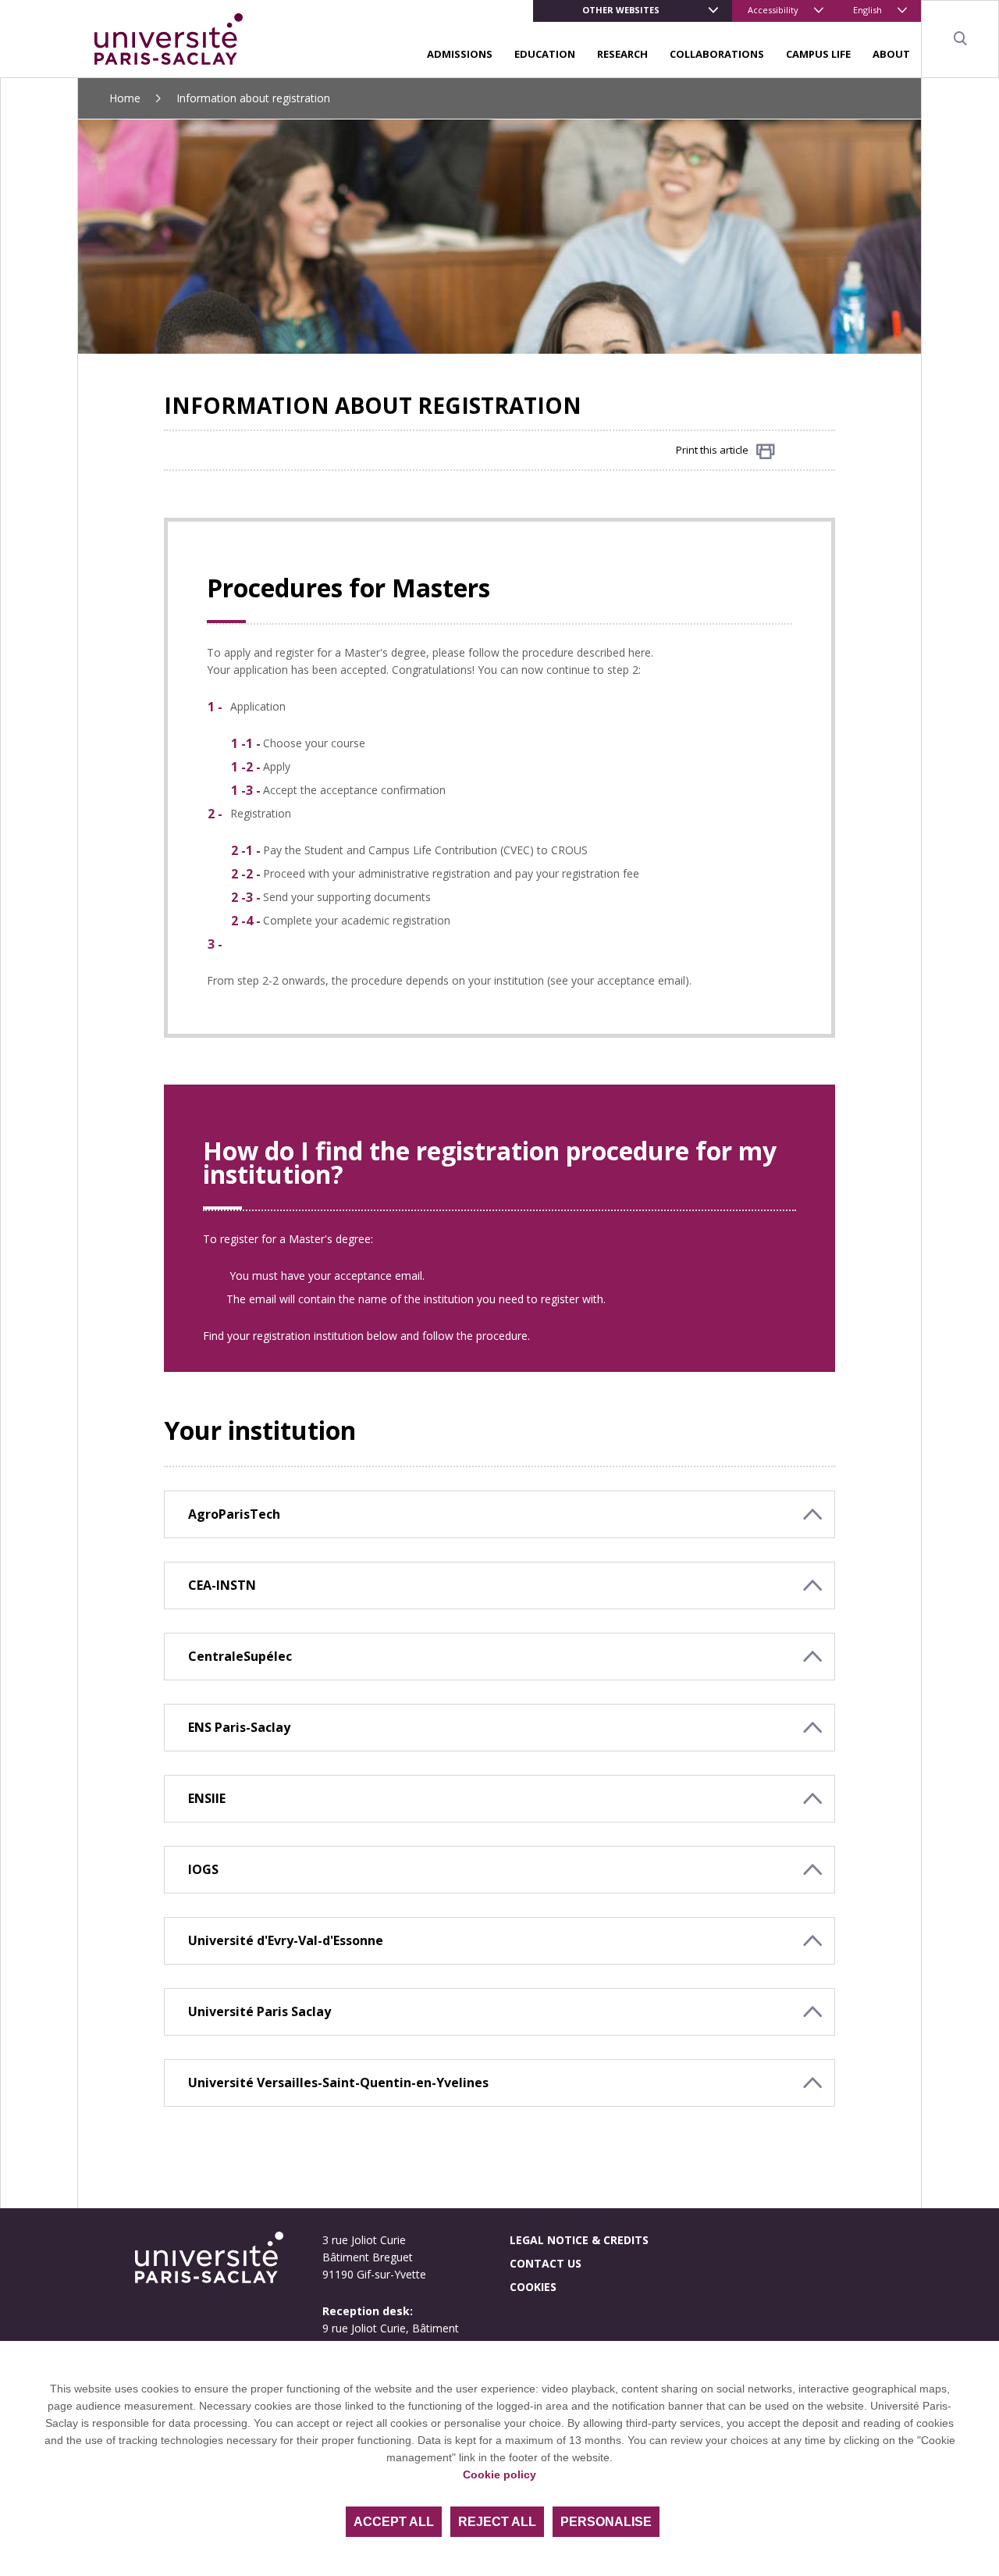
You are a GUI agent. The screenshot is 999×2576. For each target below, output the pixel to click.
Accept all (394, 2522)
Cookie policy (499, 2474)
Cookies (533, 2287)
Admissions (460, 54)
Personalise (606, 2522)
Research (622, 54)
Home (125, 98)
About (891, 54)
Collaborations (717, 54)
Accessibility (773, 10)
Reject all (497, 2522)
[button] (499, 1514)
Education (545, 54)
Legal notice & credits (579, 2240)
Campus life (818, 54)
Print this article (712, 450)
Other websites (621, 10)
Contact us (546, 2263)
